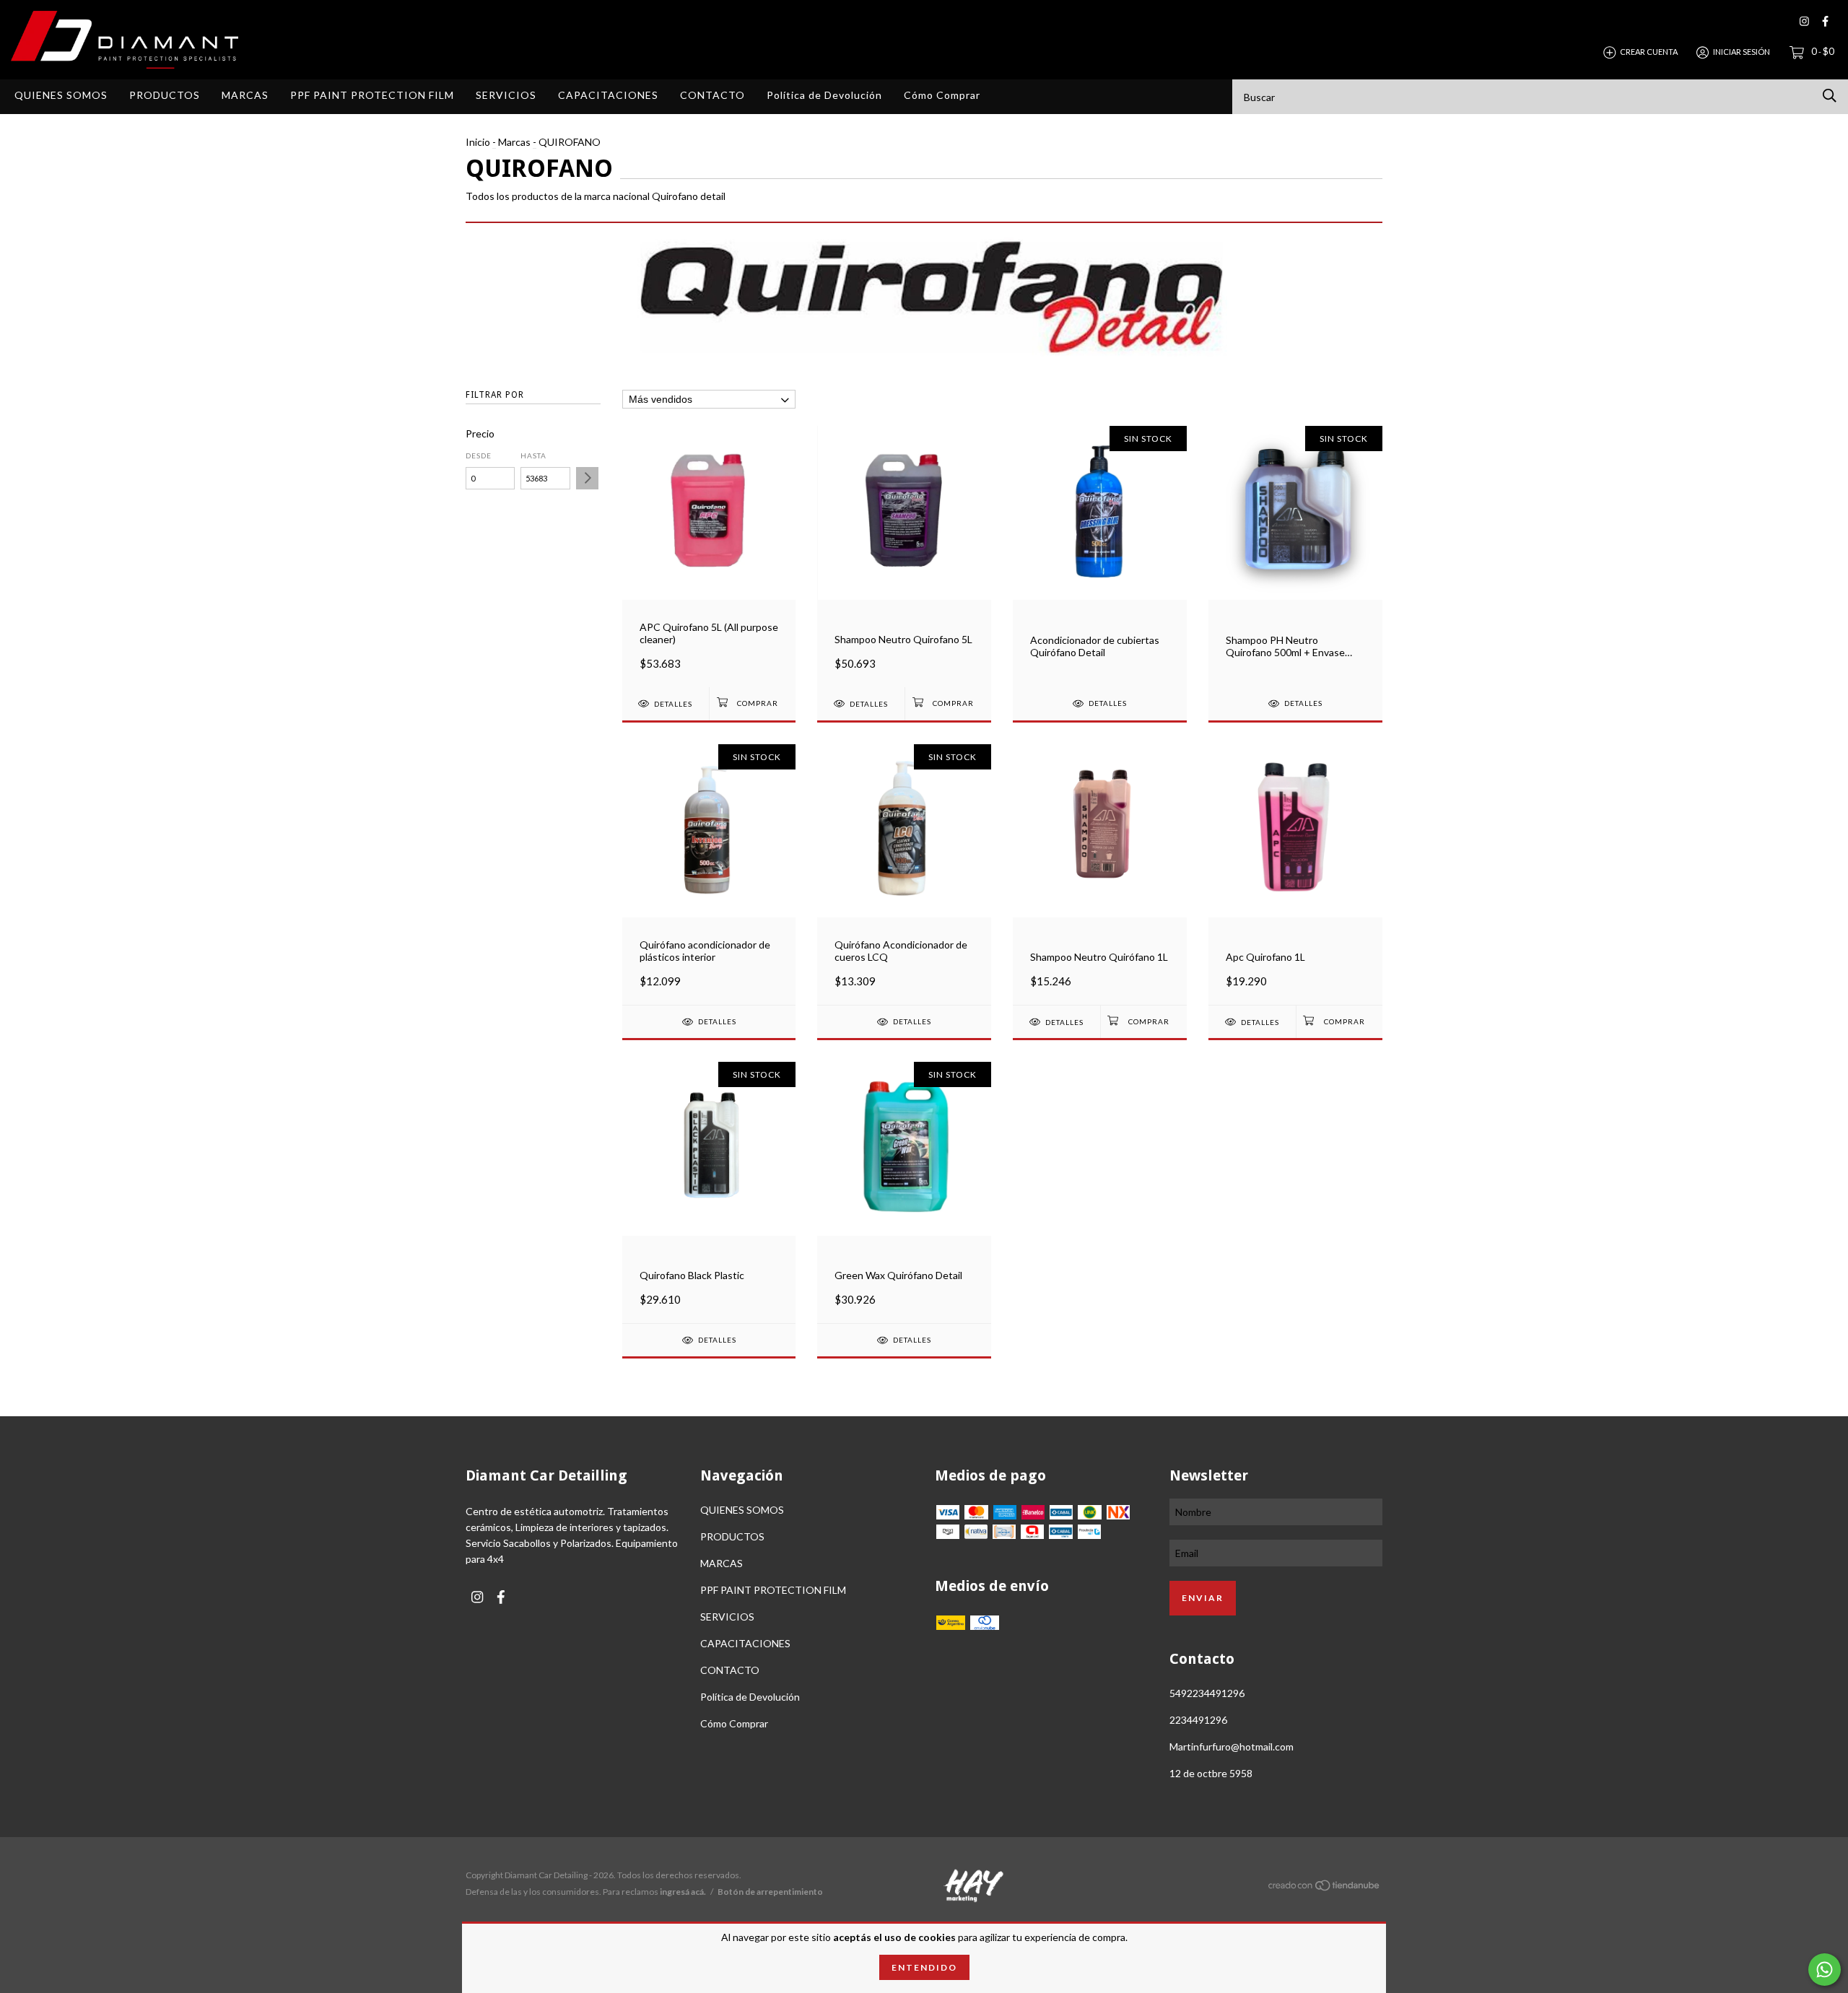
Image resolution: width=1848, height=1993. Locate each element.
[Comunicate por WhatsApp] (1825, 1970)
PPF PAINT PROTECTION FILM (372, 95)
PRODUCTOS (165, 95)
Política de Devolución (824, 95)
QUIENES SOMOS (61, 95)
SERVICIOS (506, 95)
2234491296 (1198, 1720)
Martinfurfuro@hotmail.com (1232, 1746)
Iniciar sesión (1742, 52)
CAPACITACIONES (608, 95)
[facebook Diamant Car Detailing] (1825, 21)
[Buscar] (1830, 96)
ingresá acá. (683, 1892)
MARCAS (245, 95)
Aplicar (587, 478)
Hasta (533, 455)
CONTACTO (712, 95)
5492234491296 (1207, 1693)
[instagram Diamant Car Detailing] (1804, 21)
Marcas (514, 142)
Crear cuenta (1649, 52)
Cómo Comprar (942, 95)
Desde (479, 455)
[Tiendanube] (1325, 1888)
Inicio (478, 142)
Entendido (924, 1967)
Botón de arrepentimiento (770, 1892)
